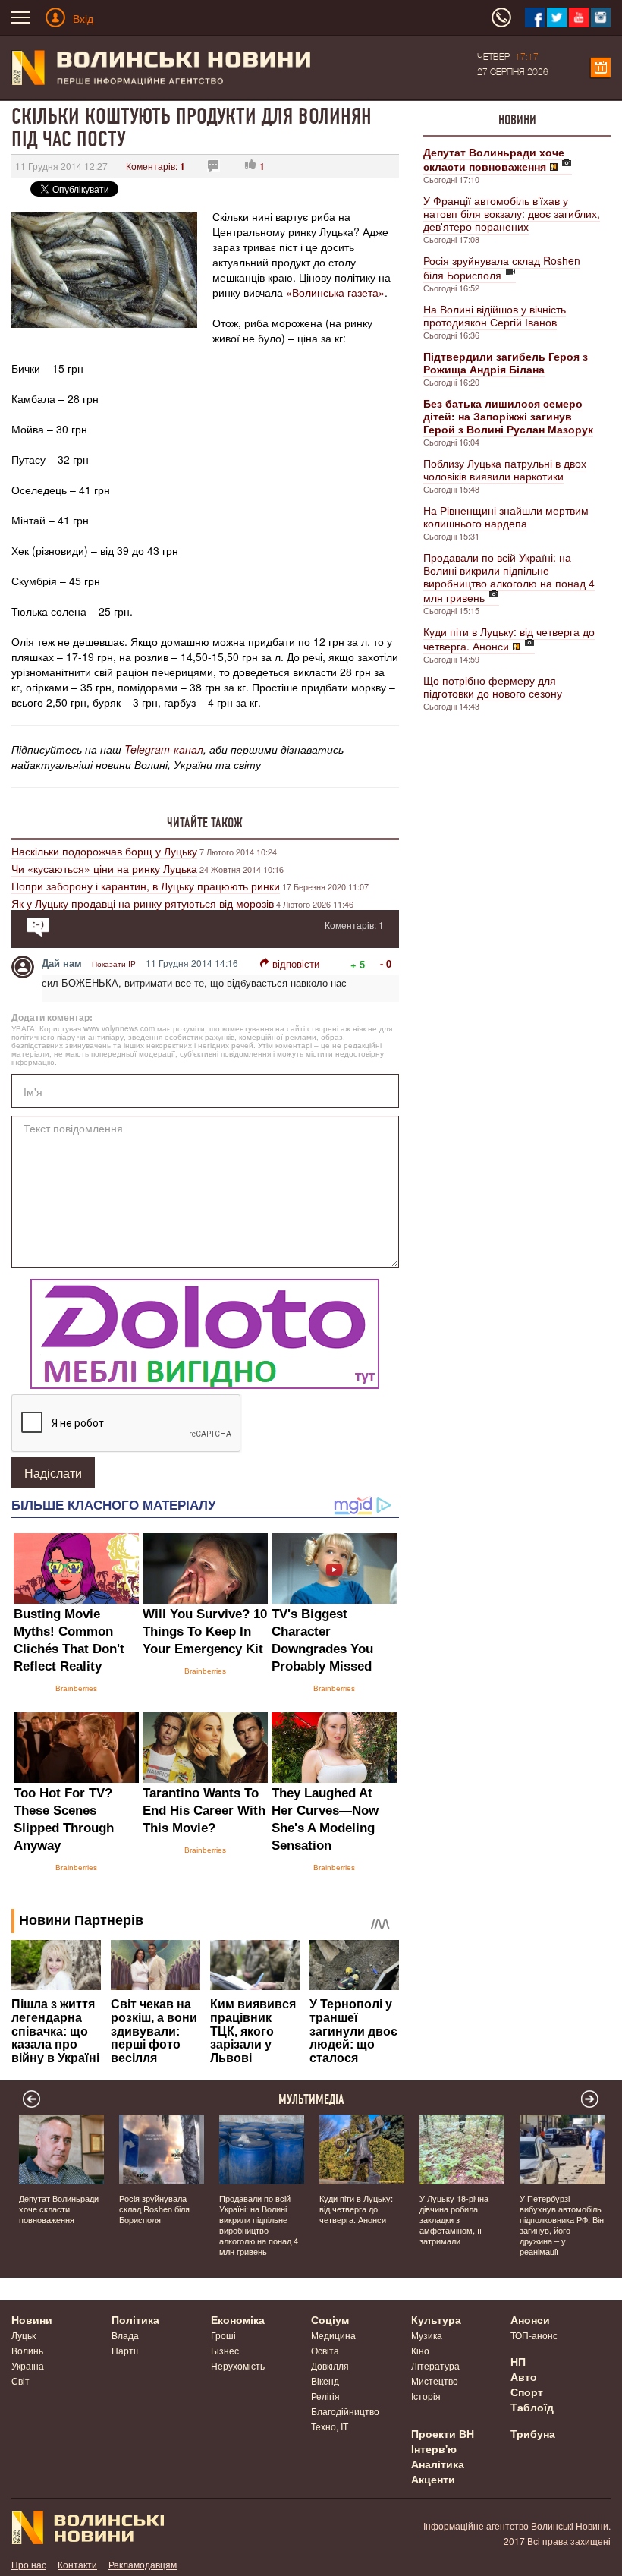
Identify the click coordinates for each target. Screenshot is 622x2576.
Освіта (325, 2350)
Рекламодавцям (143, 2564)
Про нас (29, 2564)
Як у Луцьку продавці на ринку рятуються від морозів (143, 903)
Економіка (238, 2319)
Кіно (420, 2350)
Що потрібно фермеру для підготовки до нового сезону (493, 687)
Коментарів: (155, 166)
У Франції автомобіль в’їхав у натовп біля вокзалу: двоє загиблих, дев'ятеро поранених (512, 213)
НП (518, 2361)
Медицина (333, 2335)
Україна (28, 2365)
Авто (524, 2376)
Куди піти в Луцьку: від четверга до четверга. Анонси (509, 639)
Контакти (77, 2564)
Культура (436, 2319)
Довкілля (330, 2365)
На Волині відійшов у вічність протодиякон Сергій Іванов (495, 315)
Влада (125, 2335)
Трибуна (533, 2433)
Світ (20, 2381)
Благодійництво (345, 2411)
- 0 (386, 964)
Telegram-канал (164, 749)
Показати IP (114, 964)
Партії (125, 2350)
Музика (427, 2335)
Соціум (330, 2319)
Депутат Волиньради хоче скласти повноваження (59, 2209)
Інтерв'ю (434, 2448)
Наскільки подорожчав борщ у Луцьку (104, 851)
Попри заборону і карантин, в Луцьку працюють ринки (146, 886)
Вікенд (325, 2381)
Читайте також (205, 823)
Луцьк (24, 2335)
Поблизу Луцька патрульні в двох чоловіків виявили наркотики (505, 469)
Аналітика (438, 2464)
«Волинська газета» (335, 292)
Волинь (27, 2350)
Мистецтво (435, 2381)
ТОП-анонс (534, 2335)
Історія (426, 2396)
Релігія (325, 2396)
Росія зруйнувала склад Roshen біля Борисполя (502, 268)
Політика (135, 2319)
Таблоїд (532, 2407)
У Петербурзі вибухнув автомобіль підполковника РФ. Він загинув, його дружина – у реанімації (562, 2225)
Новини (517, 120)
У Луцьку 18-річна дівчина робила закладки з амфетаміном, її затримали (454, 2219)
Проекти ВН (443, 2433)
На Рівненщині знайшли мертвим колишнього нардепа (506, 516)
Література (435, 2365)
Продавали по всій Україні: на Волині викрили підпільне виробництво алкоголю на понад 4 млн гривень (509, 577)
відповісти (296, 964)
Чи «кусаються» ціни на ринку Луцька (104, 868)
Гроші (223, 2335)
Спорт (527, 2392)
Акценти (433, 2479)
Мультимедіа (311, 2099)
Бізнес (225, 2350)
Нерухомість (238, 2365)
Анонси (530, 2319)
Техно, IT (330, 2426)
